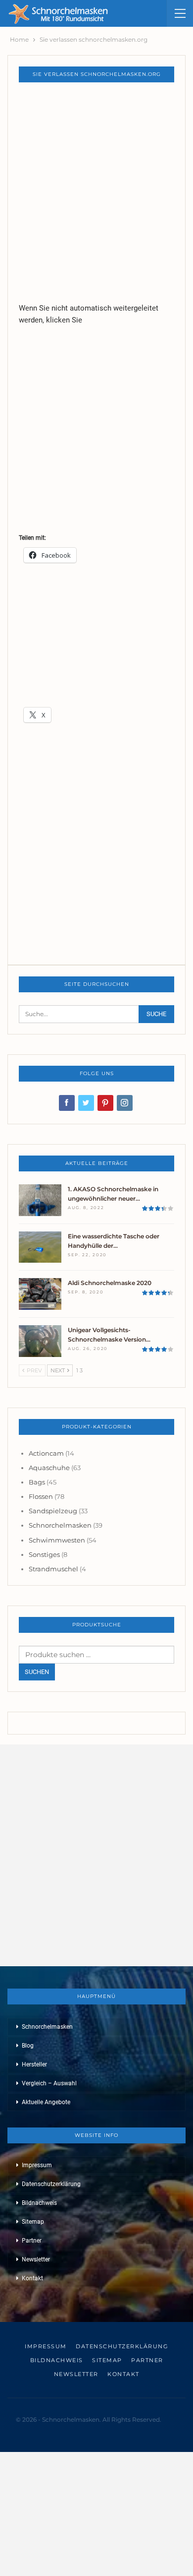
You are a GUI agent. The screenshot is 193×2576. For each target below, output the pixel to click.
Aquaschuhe (49, 1468)
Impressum (37, 2165)
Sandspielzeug (53, 1511)
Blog (28, 2046)
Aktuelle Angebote (46, 2102)
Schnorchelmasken (60, 1525)
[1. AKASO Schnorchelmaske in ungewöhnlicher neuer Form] (40, 1200)
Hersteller (34, 2064)
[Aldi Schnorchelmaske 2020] (40, 1294)
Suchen (37, 1672)
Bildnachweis (39, 2203)
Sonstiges (44, 1554)
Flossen (41, 1496)
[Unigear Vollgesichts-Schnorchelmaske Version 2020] (40, 1341)
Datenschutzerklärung (51, 2184)
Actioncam (46, 1453)
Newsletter (36, 2259)
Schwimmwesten (57, 1540)
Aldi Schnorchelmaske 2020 (110, 1283)
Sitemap (33, 2222)
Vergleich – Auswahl (49, 2083)
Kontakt (32, 2278)
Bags (37, 1482)
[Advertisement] (96, 192)
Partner (32, 2241)
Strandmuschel (53, 1569)
